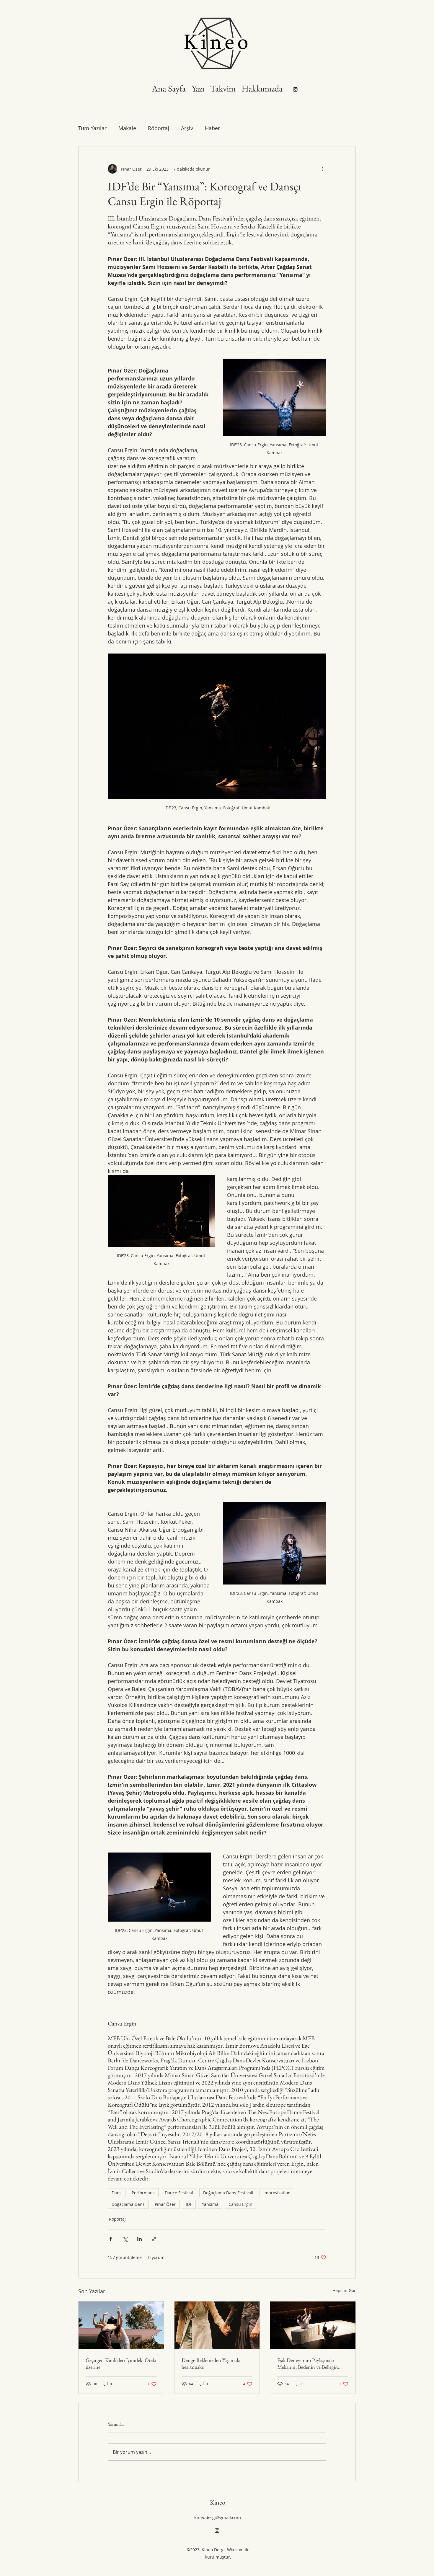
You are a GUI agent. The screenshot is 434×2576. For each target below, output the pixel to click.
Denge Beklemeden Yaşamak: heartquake (211, 2363)
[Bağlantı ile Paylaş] (154, 2239)
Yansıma (210, 2204)
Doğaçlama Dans (128, 2204)
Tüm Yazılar (92, 128)
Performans (143, 2193)
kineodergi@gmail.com (218, 2517)
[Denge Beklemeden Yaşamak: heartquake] (217, 2325)
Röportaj (159, 128)
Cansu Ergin (240, 2204)
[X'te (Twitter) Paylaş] (125, 2239)
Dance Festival (179, 2193)
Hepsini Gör (344, 2290)
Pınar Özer (165, 2204)
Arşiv (187, 128)
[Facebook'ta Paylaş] (111, 2239)
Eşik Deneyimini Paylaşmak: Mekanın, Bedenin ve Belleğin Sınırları (308, 2363)
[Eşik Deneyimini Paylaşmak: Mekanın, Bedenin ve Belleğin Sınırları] (313, 2325)
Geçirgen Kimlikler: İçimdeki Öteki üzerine (121, 2363)
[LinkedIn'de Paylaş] (139, 2239)
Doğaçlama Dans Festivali (228, 2193)
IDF (189, 2204)
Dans (117, 2193)
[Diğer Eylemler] (323, 169)
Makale (127, 128)
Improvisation (277, 2193)
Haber (212, 128)
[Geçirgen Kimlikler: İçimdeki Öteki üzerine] (121, 2325)
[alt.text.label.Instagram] (295, 89)
